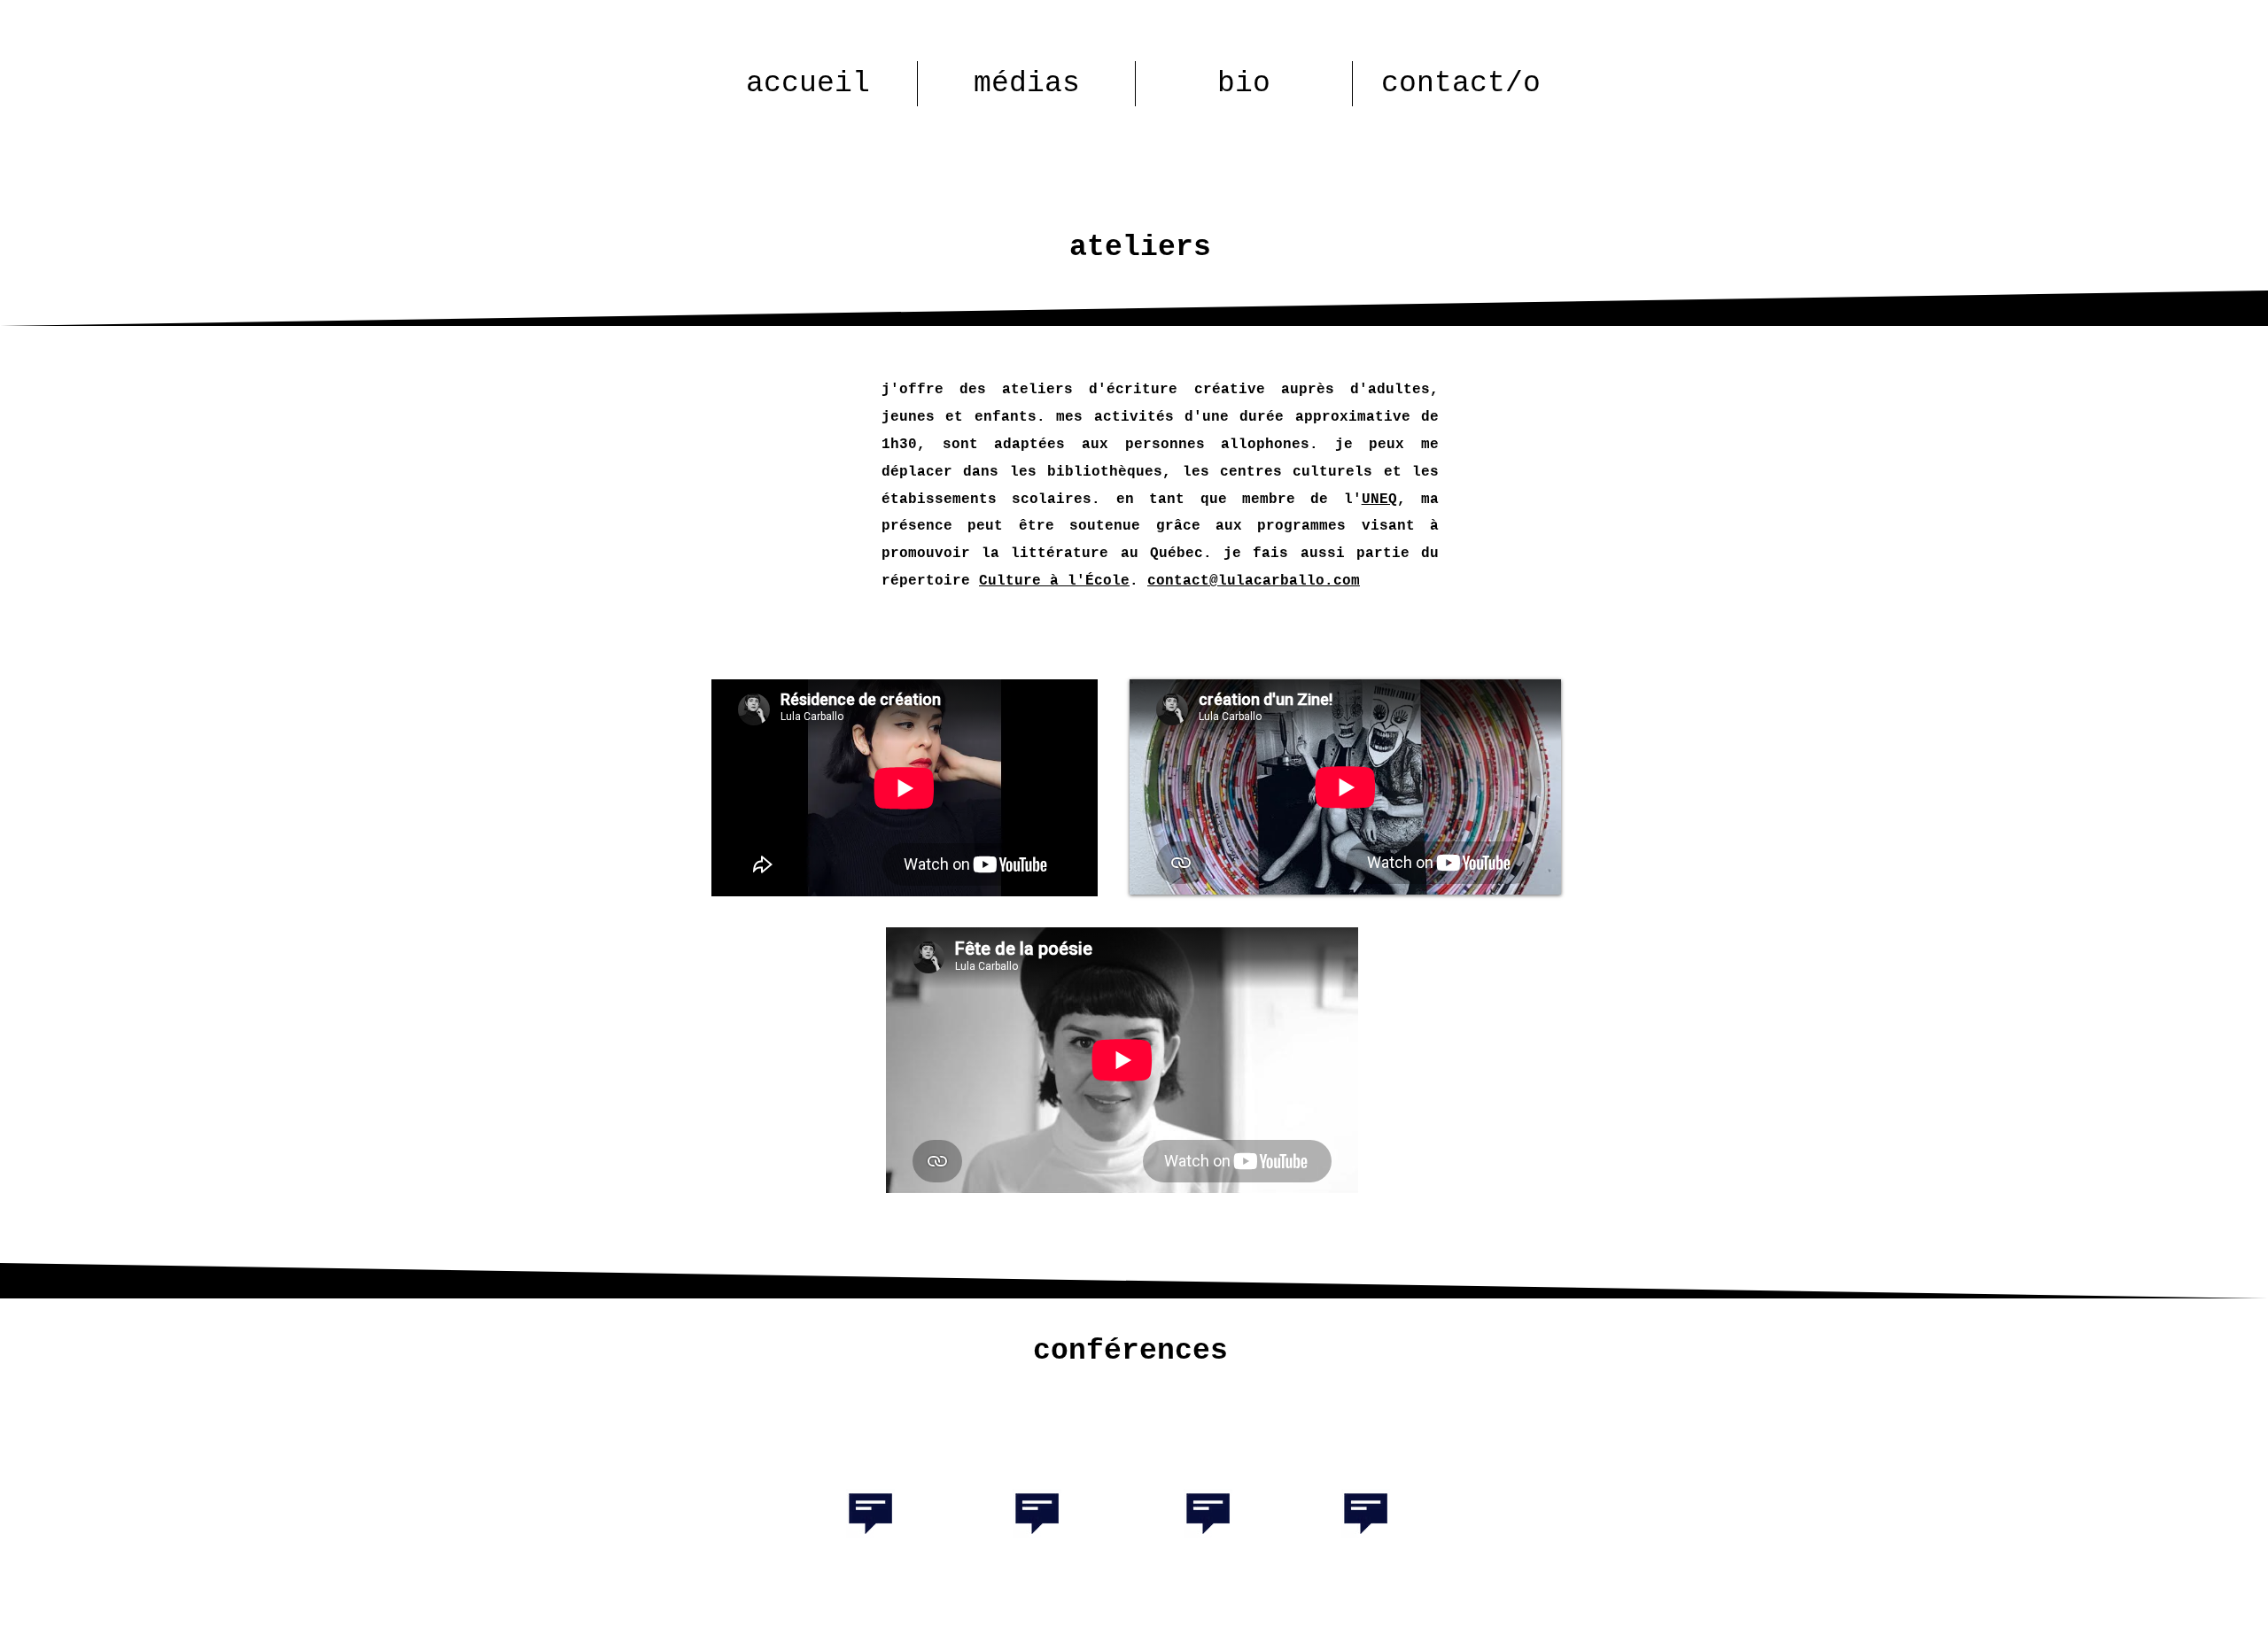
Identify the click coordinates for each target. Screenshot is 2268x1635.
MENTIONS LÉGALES (805, 1627)
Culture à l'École (1054, 581)
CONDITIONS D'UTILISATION (1438, 1627)
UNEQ (1379, 500)
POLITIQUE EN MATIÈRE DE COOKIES (1002, 1627)
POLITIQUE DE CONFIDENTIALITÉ (1222, 1627)
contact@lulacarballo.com (1254, 581)
